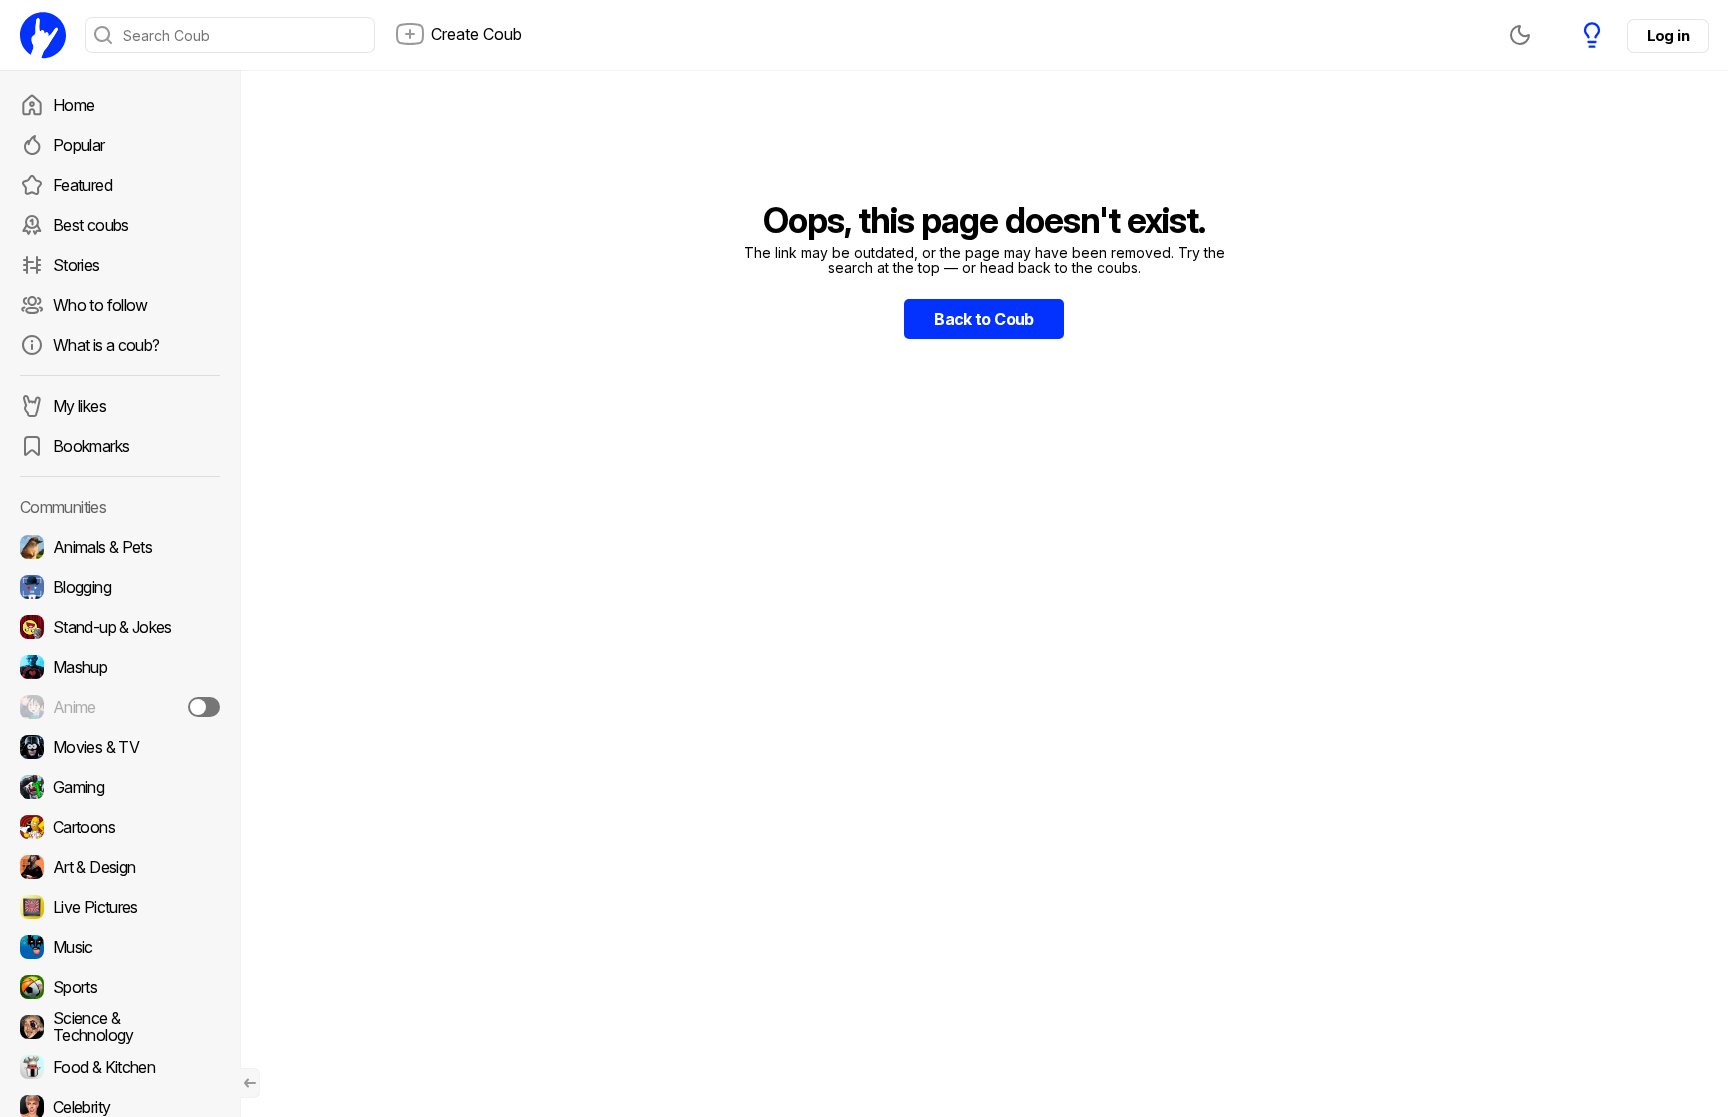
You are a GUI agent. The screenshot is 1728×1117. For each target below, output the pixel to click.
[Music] (120, 947)
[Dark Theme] (1520, 35)
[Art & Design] (120, 867)
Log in (1668, 35)
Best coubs (91, 225)
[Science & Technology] (120, 1027)
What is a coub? (106, 345)
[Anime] (120, 707)
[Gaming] (120, 787)
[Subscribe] (204, 707)
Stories (76, 265)
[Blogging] (120, 587)
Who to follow (100, 305)
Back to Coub (983, 319)
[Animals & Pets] (120, 547)
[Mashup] (120, 667)
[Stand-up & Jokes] (120, 627)
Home (73, 105)
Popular (79, 145)
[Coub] (43, 35)
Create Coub (476, 34)
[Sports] (120, 987)
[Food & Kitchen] (120, 1067)
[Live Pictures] (120, 907)
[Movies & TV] (120, 747)
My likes (79, 406)
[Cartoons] (120, 827)
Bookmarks (91, 446)
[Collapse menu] (250, 1083)
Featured (82, 185)
